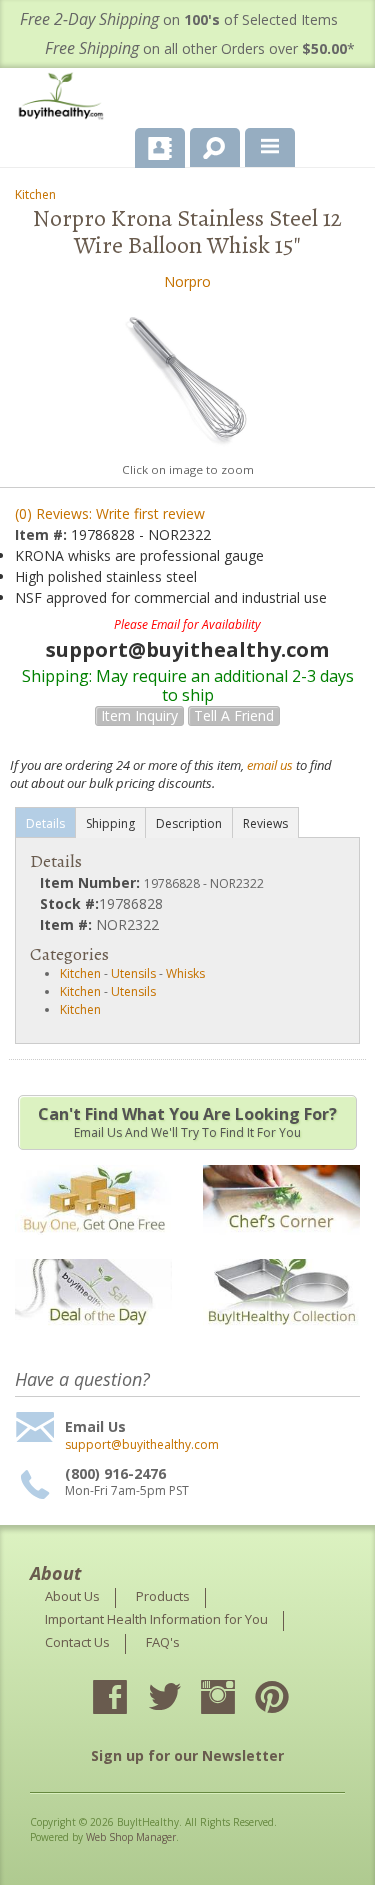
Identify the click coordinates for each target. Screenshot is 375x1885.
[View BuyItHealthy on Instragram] (236, 1699)
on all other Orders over (200, 48)
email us (270, 765)
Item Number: (92, 882)
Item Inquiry (139, 715)
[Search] (207, 144)
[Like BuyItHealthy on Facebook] (128, 1699)
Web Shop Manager (131, 1837)
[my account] (160, 148)
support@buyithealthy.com (142, 1445)
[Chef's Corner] (281, 1244)
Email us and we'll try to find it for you (187, 1122)
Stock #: (69, 903)
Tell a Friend (234, 715)
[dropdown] (270, 148)
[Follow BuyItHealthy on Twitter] (182, 1699)
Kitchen (35, 194)
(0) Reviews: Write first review (110, 513)
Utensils (133, 973)
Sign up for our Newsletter (187, 1755)
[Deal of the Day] (93, 1337)
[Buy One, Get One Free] (93, 1244)
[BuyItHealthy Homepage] (65, 98)
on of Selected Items (179, 19)
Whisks (185, 973)
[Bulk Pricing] (281, 1337)
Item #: (43, 534)
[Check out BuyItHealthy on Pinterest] (290, 1699)
